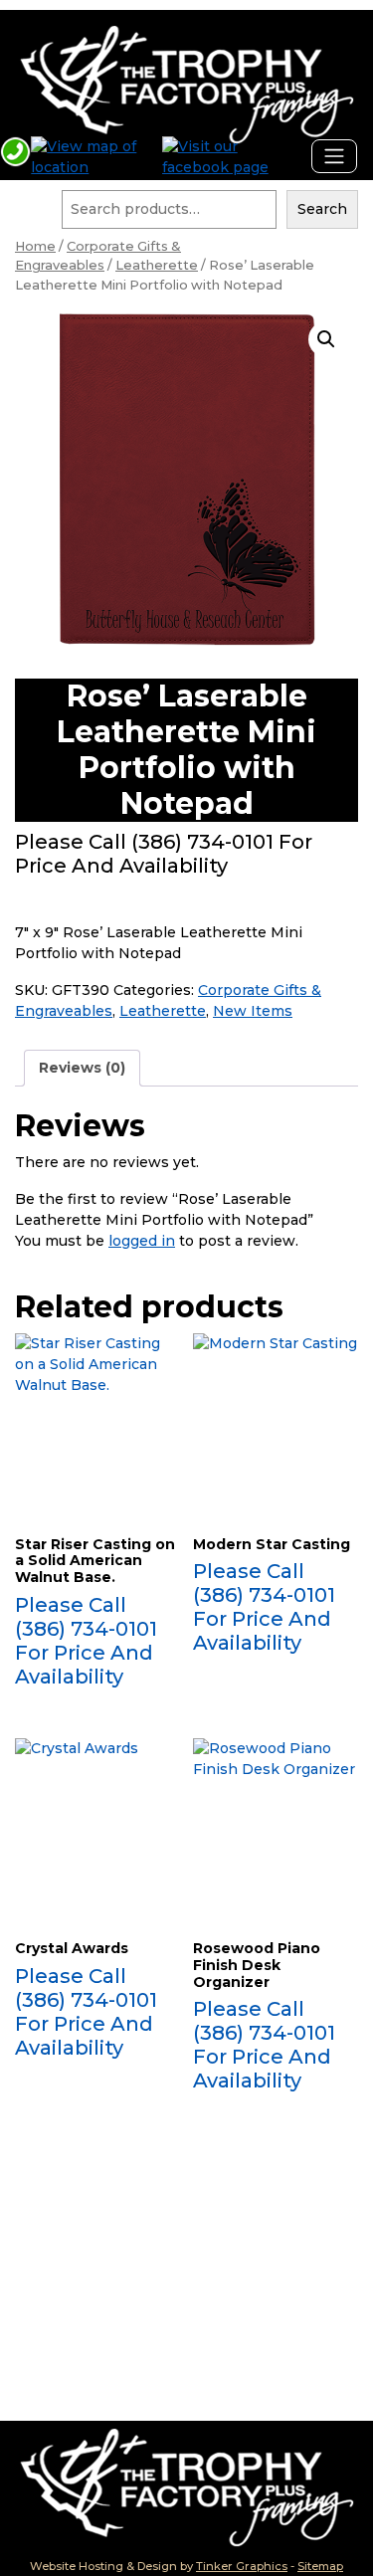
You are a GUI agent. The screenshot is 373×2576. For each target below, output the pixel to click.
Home (35, 246)
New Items (253, 1011)
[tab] (82, 1068)
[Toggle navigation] (334, 156)
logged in (142, 1241)
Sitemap (320, 2566)
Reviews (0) (82, 1068)
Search (322, 209)
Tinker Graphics (242, 2566)
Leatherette (157, 265)
